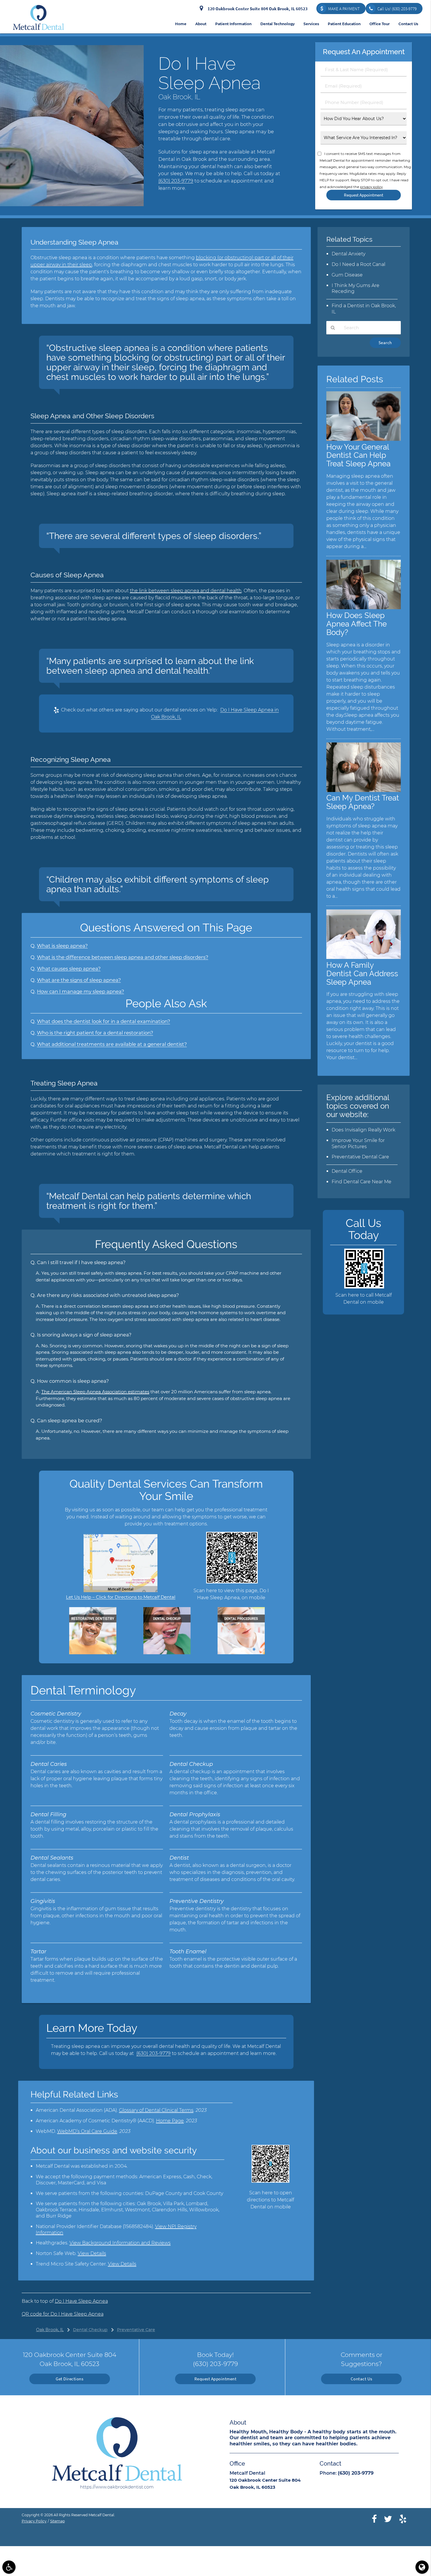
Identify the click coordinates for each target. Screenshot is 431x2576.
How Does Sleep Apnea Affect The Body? (357, 624)
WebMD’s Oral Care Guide (87, 2131)
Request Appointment (215, 2379)
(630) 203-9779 (176, 181)
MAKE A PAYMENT (344, 9)
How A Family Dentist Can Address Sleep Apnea (362, 973)
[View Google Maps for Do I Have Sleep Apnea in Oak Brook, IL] (121, 1591)
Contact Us (408, 24)
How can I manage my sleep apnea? (80, 991)
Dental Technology (278, 24)
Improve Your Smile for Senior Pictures (358, 1143)
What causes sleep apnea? (69, 969)
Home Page (170, 2121)
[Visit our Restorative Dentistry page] (93, 1653)
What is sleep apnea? (62, 946)
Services (311, 24)
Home (181, 24)
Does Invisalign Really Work (363, 1130)
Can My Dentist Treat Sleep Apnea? (363, 802)
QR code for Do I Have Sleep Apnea (63, 2314)
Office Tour (380, 24)
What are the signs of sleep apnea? (79, 980)
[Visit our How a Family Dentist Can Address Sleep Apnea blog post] (364, 957)
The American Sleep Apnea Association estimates (95, 1392)
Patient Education (344, 24)
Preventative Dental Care (360, 1157)
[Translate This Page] (422, 2567)
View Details (92, 2253)
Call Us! (397, 9)
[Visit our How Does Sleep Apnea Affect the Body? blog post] (364, 608)
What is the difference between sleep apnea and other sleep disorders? (123, 957)
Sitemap (57, 2521)
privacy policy (371, 187)
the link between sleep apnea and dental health (186, 591)
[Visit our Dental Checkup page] (167, 1653)
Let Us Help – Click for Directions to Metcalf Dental (121, 1597)
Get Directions (69, 2379)
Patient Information (233, 24)
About (201, 24)
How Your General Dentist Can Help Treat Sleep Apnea (358, 455)
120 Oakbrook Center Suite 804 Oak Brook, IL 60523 (257, 9)
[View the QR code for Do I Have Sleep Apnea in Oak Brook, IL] (232, 1582)
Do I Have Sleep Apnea (81, 2301)
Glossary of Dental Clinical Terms (156, 2110)
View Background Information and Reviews (120, 2243)
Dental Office (347, 1171)
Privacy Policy (34, 2521)
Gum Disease (347, 275)
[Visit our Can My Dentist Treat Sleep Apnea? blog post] (364, 790)
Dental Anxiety (348, 254)
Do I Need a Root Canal (358, 264)
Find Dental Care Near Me (362, 1182)
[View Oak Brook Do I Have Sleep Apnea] (72, 205)
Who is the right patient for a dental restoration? (95, 1033)
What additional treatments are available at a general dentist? (112, 1044)
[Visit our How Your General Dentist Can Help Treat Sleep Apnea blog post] (364, 439)
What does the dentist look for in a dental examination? (103, 1021)
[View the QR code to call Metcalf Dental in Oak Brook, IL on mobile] (364, 1287)
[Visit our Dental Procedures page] (241, 1653)
